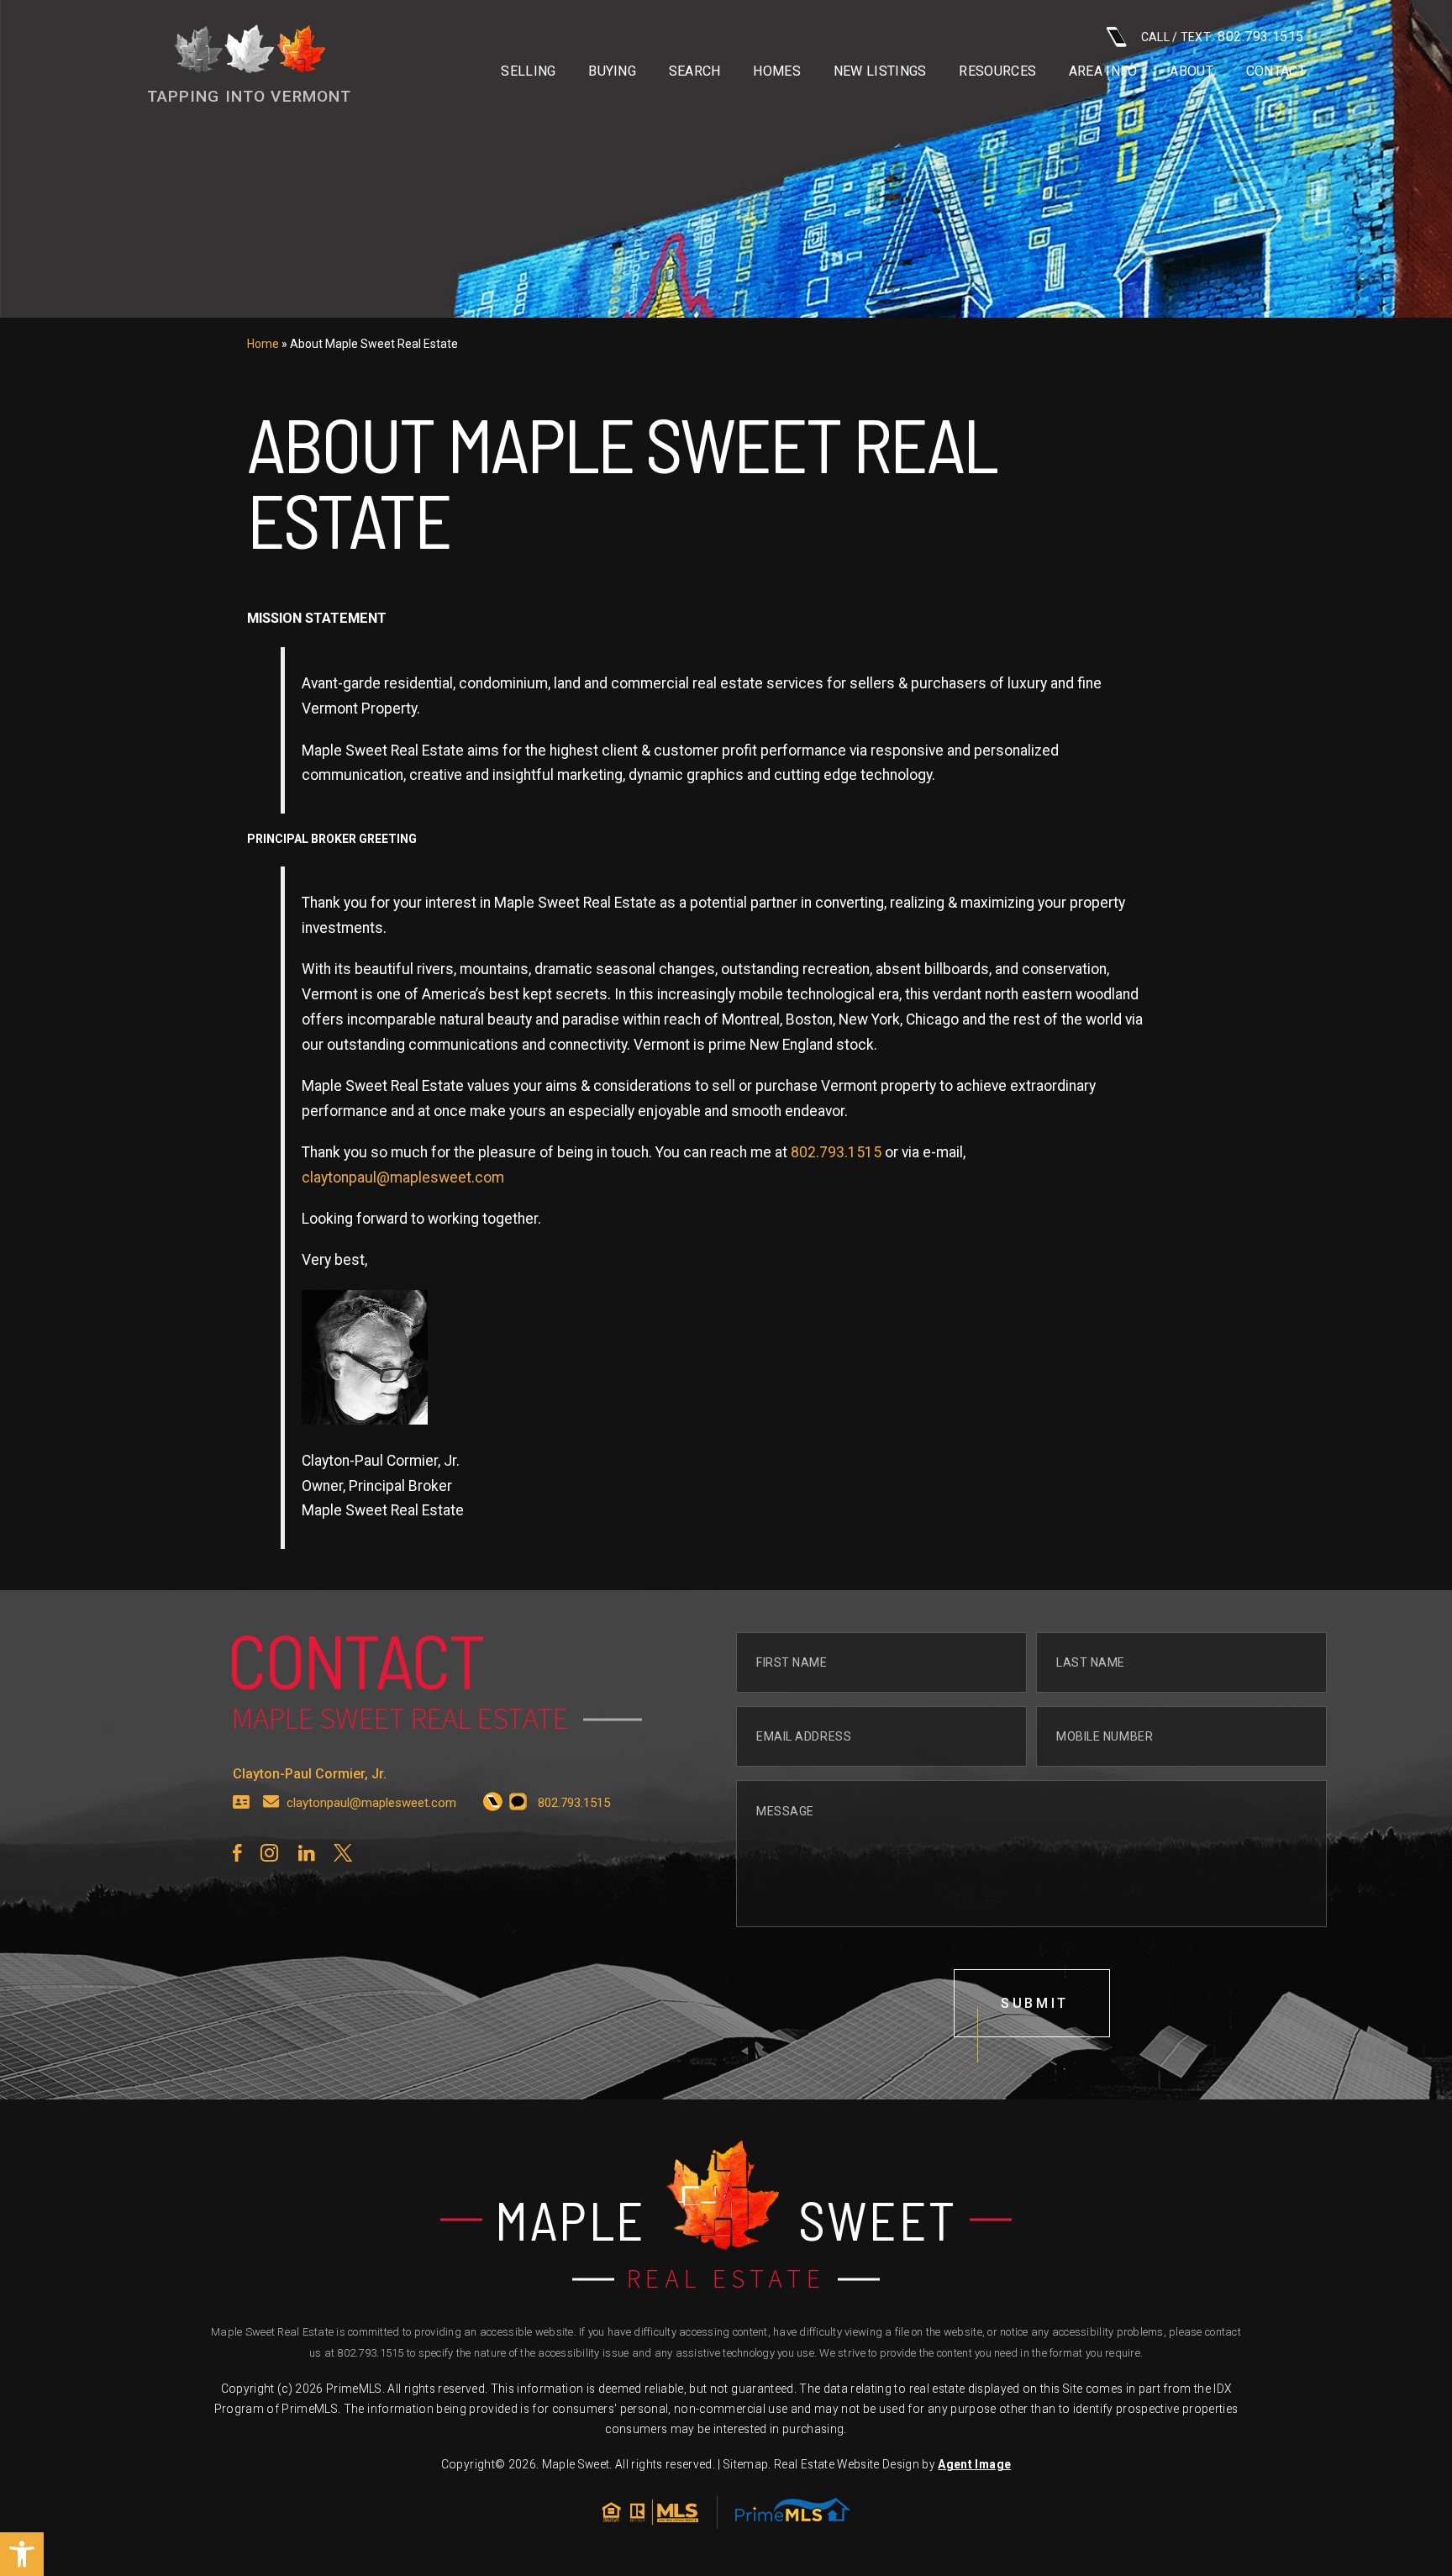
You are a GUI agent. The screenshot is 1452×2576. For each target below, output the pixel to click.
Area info (1103, 71)
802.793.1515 (836, 1152)
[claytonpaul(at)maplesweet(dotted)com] (271, 1803)
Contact (1276, 71)
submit (1035, 2003)
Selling (528, 71)
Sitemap (746, 2464)
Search (695, 71)
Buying (612, 71)
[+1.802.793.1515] (493, 1803)
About (1192, 71)
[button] (22, 2554)
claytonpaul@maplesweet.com (403, 1177)
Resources (997, 71)
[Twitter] (343, 1853)
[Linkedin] (306, 1853)
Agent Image (974, 2464)
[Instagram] (269, 1853)
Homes (777, 71)
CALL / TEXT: (1223, 37)
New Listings (880, 71)
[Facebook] (237, 1853)
